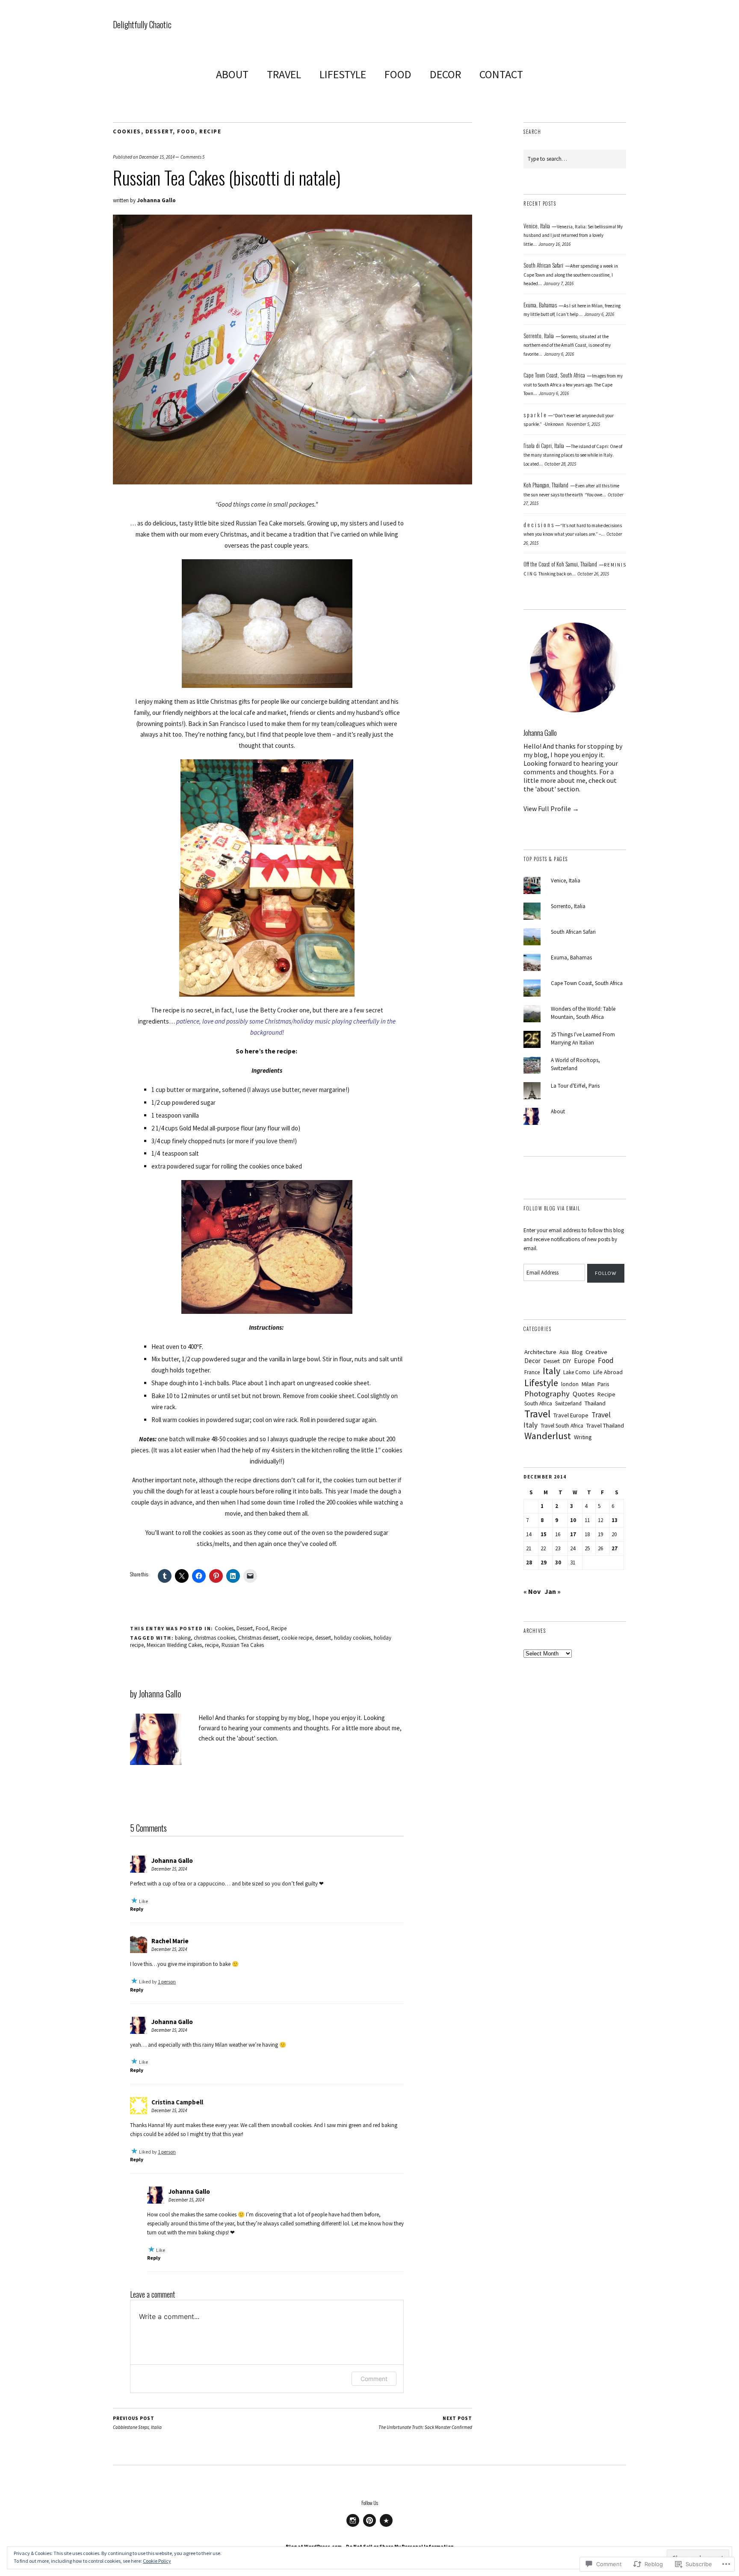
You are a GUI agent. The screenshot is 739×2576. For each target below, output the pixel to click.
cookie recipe (297, 1638)
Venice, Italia (566, 881)
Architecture (540, 1352)
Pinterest (369, 2526)
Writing (583, 1437)
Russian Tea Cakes (243, 1645)
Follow (606, 1273)
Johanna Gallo (156, 200)
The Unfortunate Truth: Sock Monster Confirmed (425, 2423)
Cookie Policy (157, 2561)
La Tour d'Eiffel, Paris (575, 1086)
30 (558, 1562)
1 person (167, 1981)
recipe (212, 1645)
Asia (564, 1352)
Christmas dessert (258, 1638)
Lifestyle (541, 1383)
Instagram (353, 2526)
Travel (537, 1414)
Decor (532, 1361)
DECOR (445, 74)
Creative (596, 1352)
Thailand (595, 1403)
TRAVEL (284, 74)
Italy (551, 1371)
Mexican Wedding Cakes (174, 1645)
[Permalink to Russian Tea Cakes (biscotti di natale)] (293, 482)
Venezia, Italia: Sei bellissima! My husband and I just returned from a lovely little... (573, 235)
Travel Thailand (605, 1425)
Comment (374, 2379)
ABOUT (232, 74)
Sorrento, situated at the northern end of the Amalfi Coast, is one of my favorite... (567, 345)
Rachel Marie (170, 1941)
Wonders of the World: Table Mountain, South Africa (583, 1013)
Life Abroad (608, 1372)
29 (544, 1562)
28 (529, 1562)
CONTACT (501, 74)
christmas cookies (214, 1638)
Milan (588, 1384)
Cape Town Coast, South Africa (587, 983)
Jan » (553, 1591)
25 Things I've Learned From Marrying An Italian (583, 1039)
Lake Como (577, 1372)
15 (544, 1534)
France (532, 1372)
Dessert (159, 131)
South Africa (538, 1403)
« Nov (532, 1591)
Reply (137, 1909)
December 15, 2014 (157, 157)
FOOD (398, 74)
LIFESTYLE (343, 74)
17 (573, 1534)
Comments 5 (192, 157)
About (558, 1111)
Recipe (210, 131)
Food (186, 131)
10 (573, 1520)
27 (615, 1548)
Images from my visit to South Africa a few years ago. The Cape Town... (573, 385)
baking (183, 1638)
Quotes (584, 1394)
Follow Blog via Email (552, 1208)
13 (615, 1520)
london (570, 1384)
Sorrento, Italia (568, 906)
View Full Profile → (551, 809)
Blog (577, 1352)
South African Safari (573, 932)
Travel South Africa (562, 1426)
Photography (547, 1394)
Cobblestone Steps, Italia (137, 2423)
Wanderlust (548, 1436)
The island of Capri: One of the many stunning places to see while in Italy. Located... (573, 455)
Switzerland (568, 1403)
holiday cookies (352, 1638)
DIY (567, 1361)
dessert (323, 1638)
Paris (603, 1384)
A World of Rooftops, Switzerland (575, 1064)
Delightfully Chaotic (142, 24)
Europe (584, 1361)
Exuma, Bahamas (571, 958)
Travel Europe (571, 1415)
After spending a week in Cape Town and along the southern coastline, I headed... (571, 275)
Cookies (127, 131)
